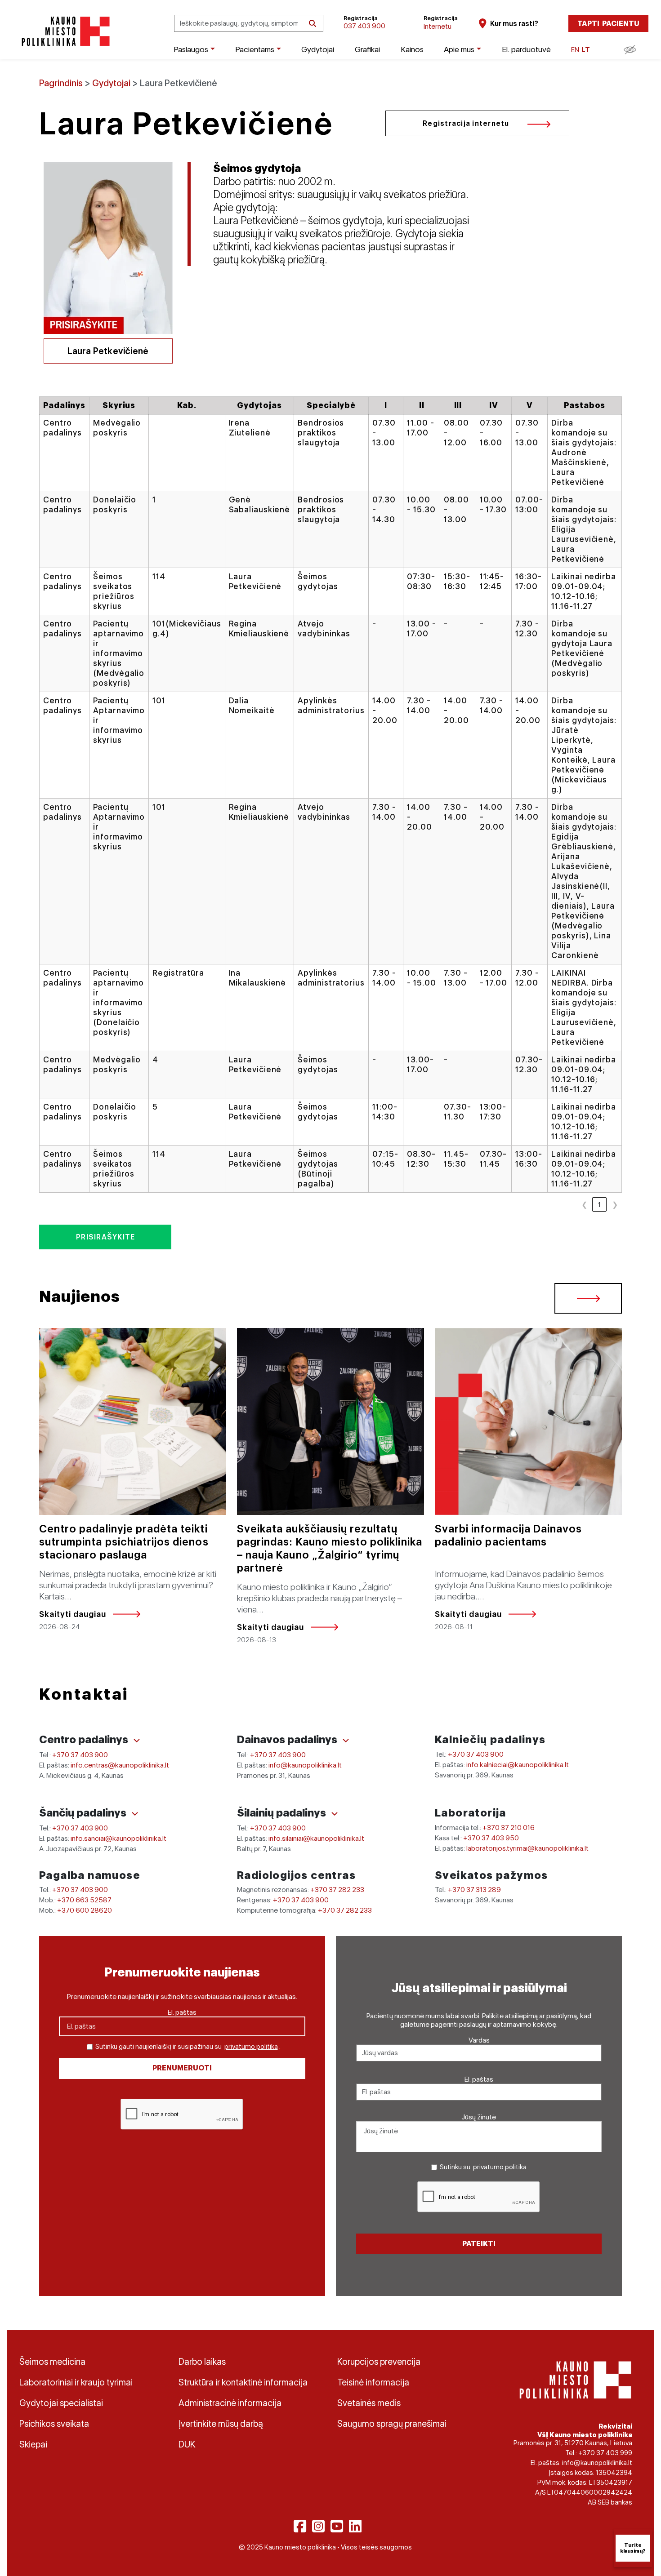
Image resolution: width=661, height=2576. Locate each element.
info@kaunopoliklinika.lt (305, 1765)
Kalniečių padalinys (490, 1739)
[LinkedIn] (355, 2526)
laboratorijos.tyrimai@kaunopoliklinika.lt (527, 1848)
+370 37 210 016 (509, 1828)
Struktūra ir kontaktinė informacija (243, 2382)
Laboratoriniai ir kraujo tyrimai (76, 2382)
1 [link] (599, 1205)
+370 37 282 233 (337, 1890)
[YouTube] (337, 2526)
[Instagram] (318, 2526)
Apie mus (459, 49)
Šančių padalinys (84, 1813)
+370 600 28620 (85, 1910)
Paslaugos (191, 49)
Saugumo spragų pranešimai (392, 2424)
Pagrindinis (61, 83)
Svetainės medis (369, 2403)
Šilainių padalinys (283, 1813)
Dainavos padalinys (288, 1739)
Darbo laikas (202, 2362)
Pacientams (255, 49)
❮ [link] (584, 1205)
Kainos (412, 49)
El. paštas (182, 2012)
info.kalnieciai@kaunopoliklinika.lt (518, 1765)
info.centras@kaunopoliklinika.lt (120, 1765)
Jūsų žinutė (479, 2117)
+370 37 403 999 (605, 2453)
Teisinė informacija (373, 2382)
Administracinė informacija (230, 2403)
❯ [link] (615, 1205)
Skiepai (33, 2444)
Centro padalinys (85, 1739)
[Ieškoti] (313, 24)
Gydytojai (318, 49)
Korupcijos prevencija (379, 2362)
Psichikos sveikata (54, 2424)
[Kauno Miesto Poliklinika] (64, 31)
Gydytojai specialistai (61, 2403)
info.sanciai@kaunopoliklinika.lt (118, 1838)
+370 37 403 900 (80, 1755)
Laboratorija (471, 1813)
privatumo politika (251, 2047)
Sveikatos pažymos (491, 1875)
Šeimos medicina (52, 2362)
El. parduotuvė (526, 49)
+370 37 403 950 (491, 1838)
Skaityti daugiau (73, 1614)
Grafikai (367, 49)
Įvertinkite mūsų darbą (221, 2424)
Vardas (479, 2040)
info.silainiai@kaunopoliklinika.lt (316, 1838)
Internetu (438, 26)
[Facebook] (300, 2526)
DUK (187, 2444)
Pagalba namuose (90, 1875)
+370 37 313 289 (474, 1890)
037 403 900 (364, 26)
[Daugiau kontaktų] (137, 1741)
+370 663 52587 (84, 1900)
